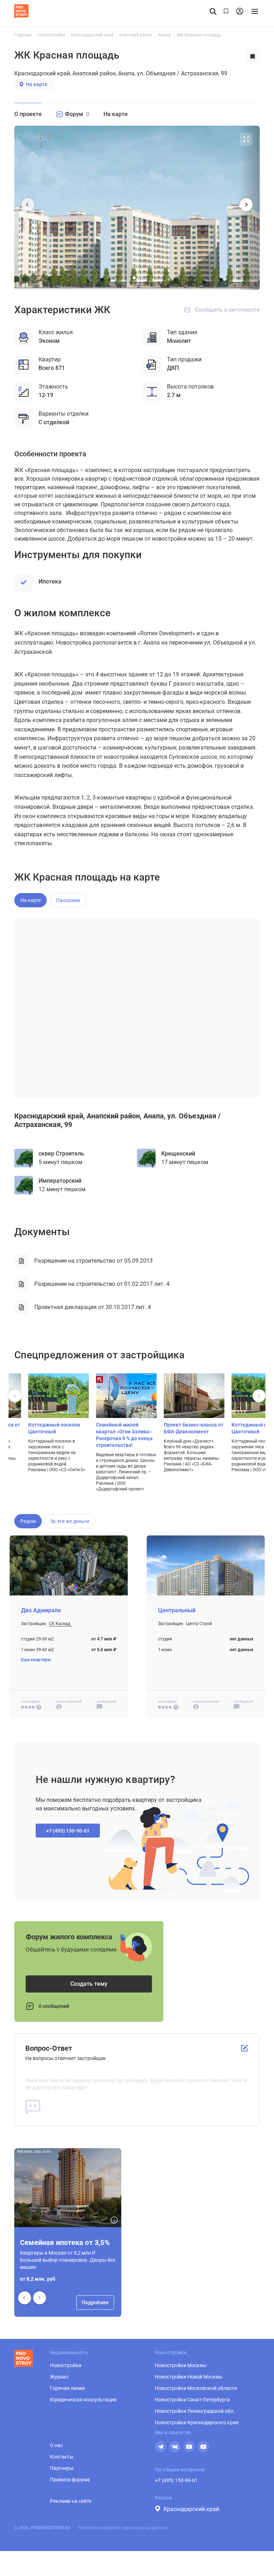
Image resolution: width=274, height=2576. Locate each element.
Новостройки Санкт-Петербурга (192, 2400)
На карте (37, 84)
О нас (56, 2445)
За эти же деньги (70, 1521)
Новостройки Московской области (196, 2388)
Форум (77, 114)
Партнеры (62, 2468)
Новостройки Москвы (181, 2365)
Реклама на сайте (71, 2501)
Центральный (177, 1610)
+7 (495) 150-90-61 (176, 2480)
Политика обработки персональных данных (122, 2528)
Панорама (68, 900)
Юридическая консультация (83, 2400)
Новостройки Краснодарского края (197, 2422)
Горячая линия (67, 2388)
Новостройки (66, 2365)
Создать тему (89, 1984)
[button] (40, 2298)
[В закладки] (253, 56)
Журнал (59, 2377)
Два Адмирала (41, 1610)
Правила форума (70, 2480)
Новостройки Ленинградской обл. (195, 2411)
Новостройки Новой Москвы (189, 2377)
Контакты (62, 2457)
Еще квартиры (36, 1660)
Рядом (28, 1521)
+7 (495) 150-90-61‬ (68, 1831)
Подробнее (95, 2302)
